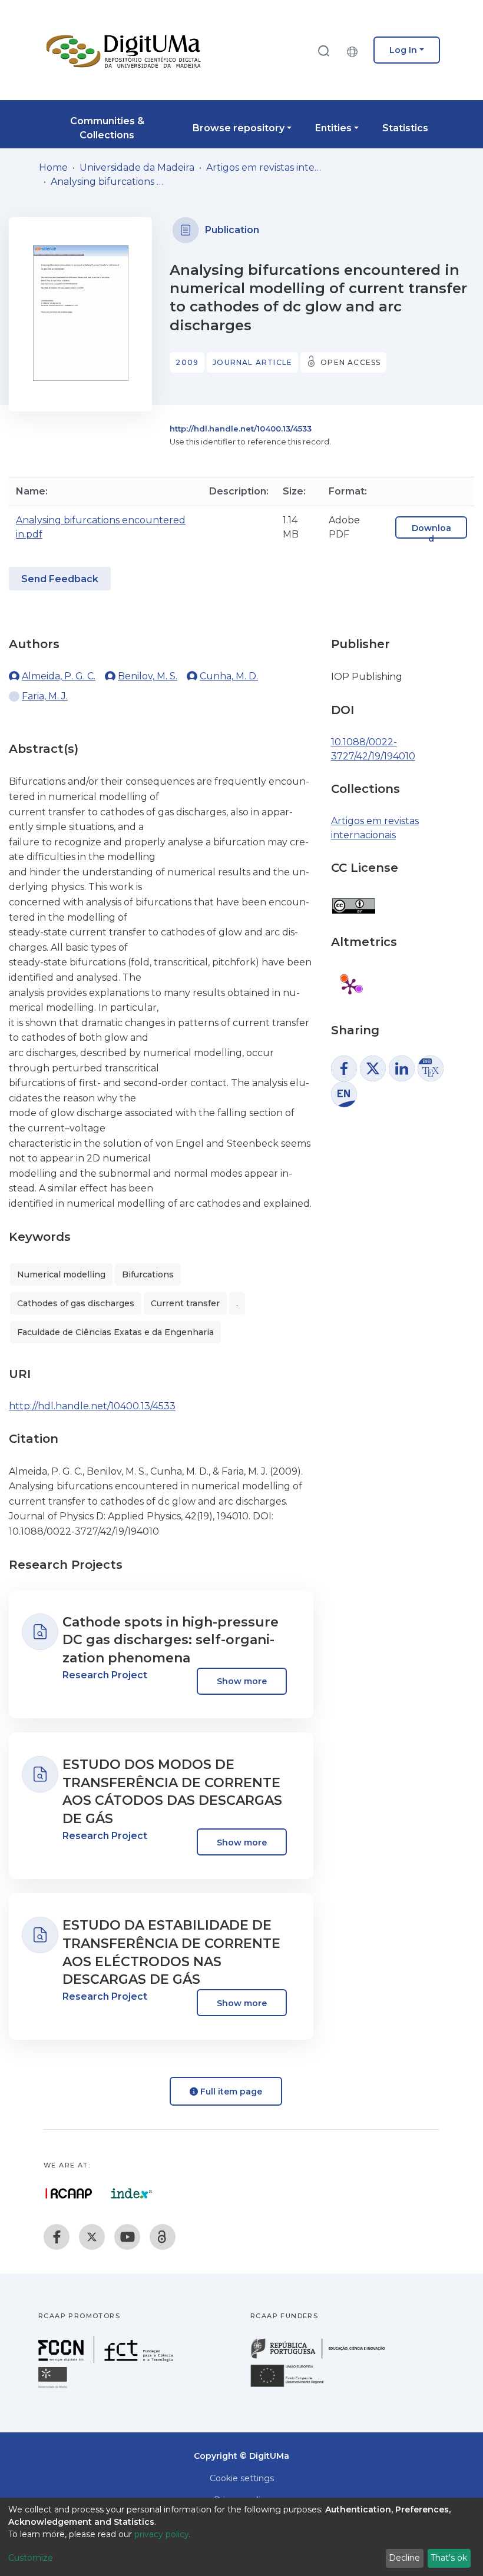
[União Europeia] (294, 2386)
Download (431, 533)
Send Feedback (60, 579)
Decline (404, 2558)
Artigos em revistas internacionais (265, 167)
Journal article (252, 362)
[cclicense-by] (353, 900)
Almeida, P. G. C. (59, 676)
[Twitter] (92, 2237)
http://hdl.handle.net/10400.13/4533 (241, 429)
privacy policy (162, 2534)
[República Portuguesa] (324, 2357)
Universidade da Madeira (137, 167)
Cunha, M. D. (229, 676)
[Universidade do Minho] (54, 2387)
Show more (242, 1681)
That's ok (449, 2558)
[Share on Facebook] (344, 1068)
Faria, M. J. (45, 696)
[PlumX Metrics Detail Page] (350, 986)
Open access (350, 362)
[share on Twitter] (373, 1068)
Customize (31, 2558)
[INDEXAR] (132, 2193)
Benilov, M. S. (148, 676)
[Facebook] (57, 2237)
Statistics (405, 128)
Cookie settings (242, 2478)
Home (53, 167)
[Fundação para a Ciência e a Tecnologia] (107, 2360)
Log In (403, 50)
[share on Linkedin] (402, 1068)
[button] (355, 50)
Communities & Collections (107, 128)
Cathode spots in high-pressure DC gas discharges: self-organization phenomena (171, 1640)
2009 (187, 362)
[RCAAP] (163, 2237)
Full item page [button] (230, 2092)
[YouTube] (127, 2237)
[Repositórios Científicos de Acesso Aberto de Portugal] (69, 2193)
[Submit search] (323, 50)
